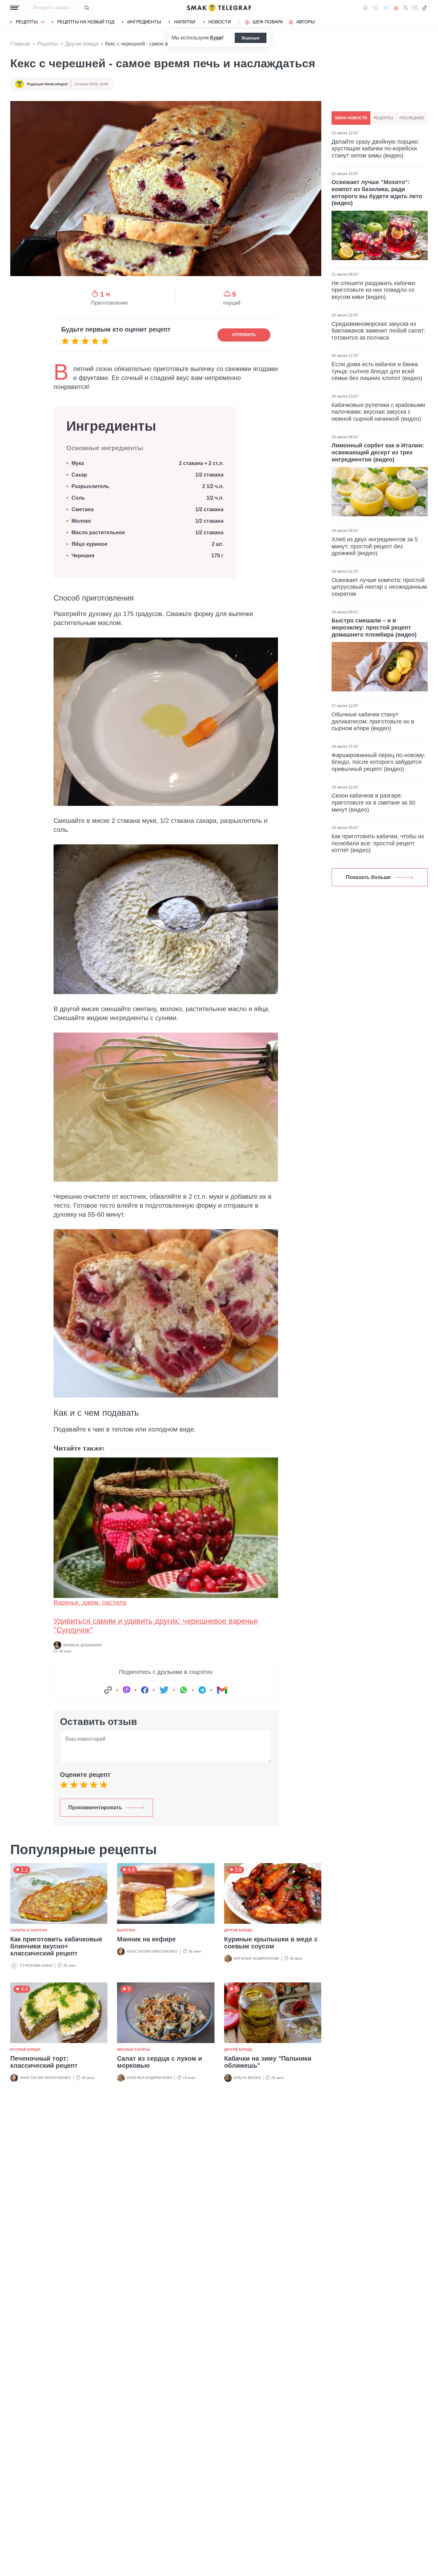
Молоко (81, 521)
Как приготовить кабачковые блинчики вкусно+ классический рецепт (56, 1946)
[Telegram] (386, 8)
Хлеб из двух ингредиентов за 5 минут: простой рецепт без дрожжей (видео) (375, 546)
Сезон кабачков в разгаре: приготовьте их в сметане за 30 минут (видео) (373, 802)
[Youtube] (396, 8)
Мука (78, 463)
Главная (20, 44)
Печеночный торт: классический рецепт (44, 2062)
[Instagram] (415, 8)
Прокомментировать (95, 1807)
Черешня (83, 556)
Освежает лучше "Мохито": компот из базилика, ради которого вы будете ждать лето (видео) (377, 193)
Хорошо (251, 38)
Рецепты (27, 22)
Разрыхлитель (90, 486)
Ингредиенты (144, 22)
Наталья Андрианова (257, 1958)
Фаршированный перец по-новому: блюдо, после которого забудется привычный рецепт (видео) (379, 762)
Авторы (305, 22)
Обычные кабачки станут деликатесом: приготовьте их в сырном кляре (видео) (373, 721)
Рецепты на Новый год (86, 22)
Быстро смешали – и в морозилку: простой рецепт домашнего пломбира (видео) (374, 627)
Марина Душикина (83, 1645)
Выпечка (126, 1930)
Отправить (244, 335)
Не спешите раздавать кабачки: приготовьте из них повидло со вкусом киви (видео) (374, 290)
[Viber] (375, 8)
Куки (216, 38)
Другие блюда (82, 44)
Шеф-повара (268, 22)
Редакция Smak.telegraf (47, 84)
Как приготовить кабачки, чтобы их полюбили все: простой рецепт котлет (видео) (378, 843)
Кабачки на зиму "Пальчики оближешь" (268, 2062)
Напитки (185, 22)
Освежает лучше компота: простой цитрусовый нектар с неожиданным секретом (379, 587)
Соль (78, 498)
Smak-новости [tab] (351, 118)
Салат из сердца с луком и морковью (160, 2062)
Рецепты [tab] (383, 118)
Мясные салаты (134, 2049)
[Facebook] (365, 8)
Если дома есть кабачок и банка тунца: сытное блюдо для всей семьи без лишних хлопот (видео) (377, 371)
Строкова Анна (36, 1965)
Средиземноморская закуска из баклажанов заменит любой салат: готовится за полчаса (378, 331)
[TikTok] (425, 8)
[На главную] (219, 8)
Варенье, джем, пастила (90, 1602)
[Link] (108, 1690)
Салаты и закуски (29, 1930)
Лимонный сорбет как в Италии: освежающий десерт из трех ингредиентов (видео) (378, 452)
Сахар (79, 475)
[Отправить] (87, 8)
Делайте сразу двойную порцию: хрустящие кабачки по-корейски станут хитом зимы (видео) (375, 149)
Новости (220, 22)
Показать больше (368, 877)
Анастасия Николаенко (152, 1951)
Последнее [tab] (412, 118)
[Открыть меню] (15, 8)
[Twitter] (406, 8)
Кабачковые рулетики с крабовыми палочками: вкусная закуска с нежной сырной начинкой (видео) (378, 412)
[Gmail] (222, 1690)
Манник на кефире (146, 1939)
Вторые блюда (25, 2049)
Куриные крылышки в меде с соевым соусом (271, 1943)
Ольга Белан (247, 2078)
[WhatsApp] (183, 1690)
